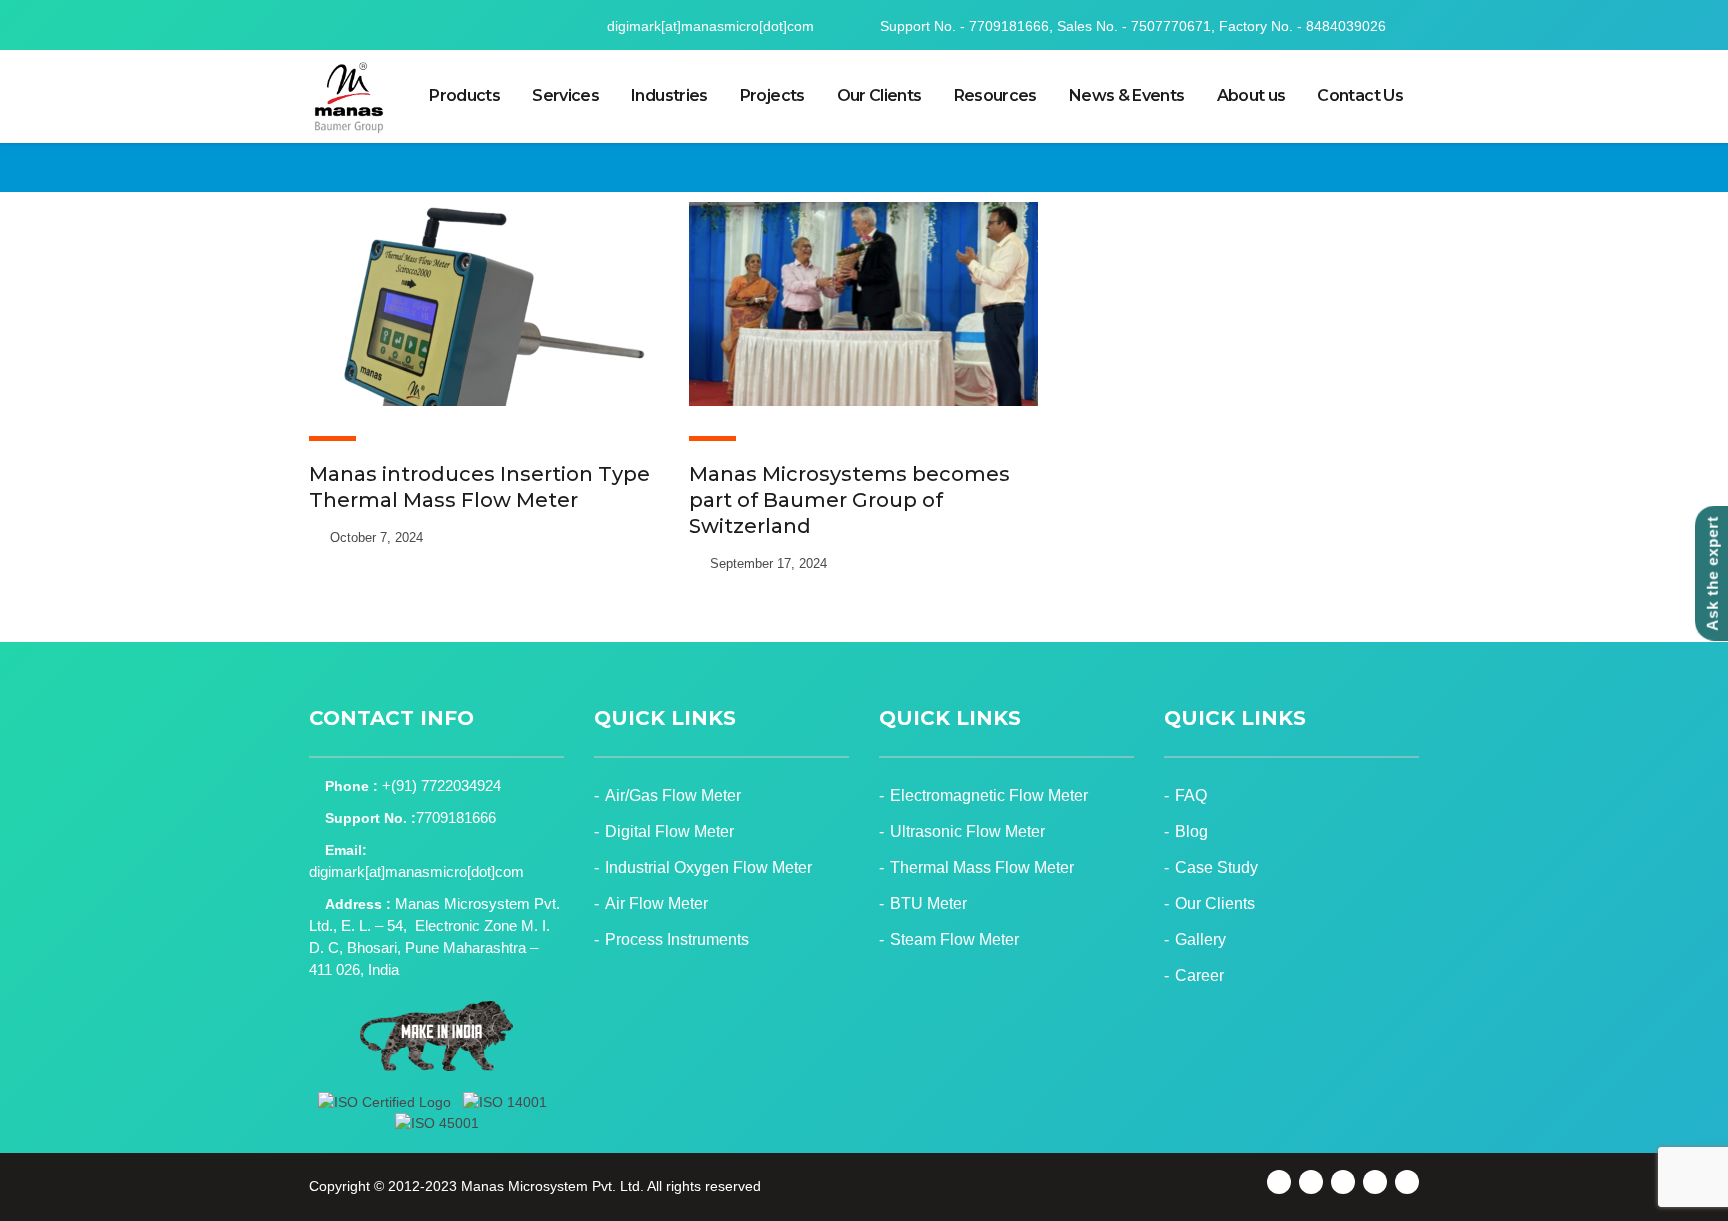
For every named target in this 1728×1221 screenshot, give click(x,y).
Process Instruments (677, 939)
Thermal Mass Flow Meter (982, 867)
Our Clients (879, 95)
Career (1199, 975)
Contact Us (1360, 95)
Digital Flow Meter (669, 831)
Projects (772, 95)
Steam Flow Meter (954, 939)
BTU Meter (928, 903)
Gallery (1200, 939)
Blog (1191, 831)
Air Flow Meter (656, 903)
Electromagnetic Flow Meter (989, 795)
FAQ (1191, 795)
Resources (995, 95)
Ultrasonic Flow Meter (967, 831)
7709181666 (456, 817)
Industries (669, 95)
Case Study (1216, 867)
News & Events (1127, 95)
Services (565, 95)
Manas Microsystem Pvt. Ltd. (552, 1186)
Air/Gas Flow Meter (673, 795)
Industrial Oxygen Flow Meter (708, 867)
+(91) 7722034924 (441, 785)
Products (464, 95)
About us (1251, 95)
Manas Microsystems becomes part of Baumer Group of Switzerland (849, 500)
